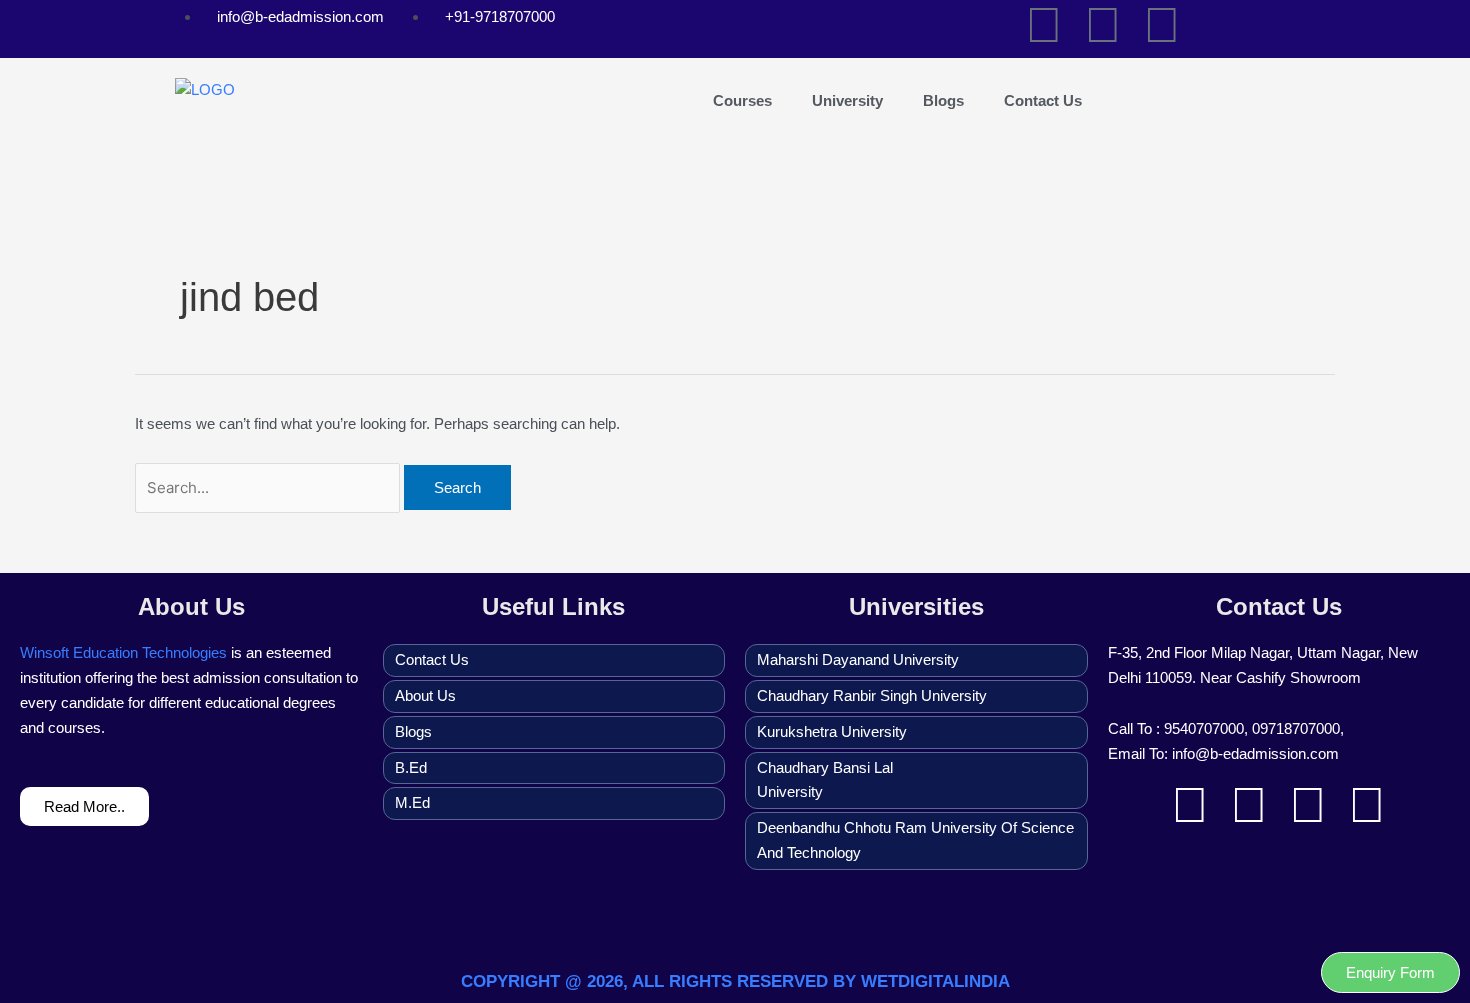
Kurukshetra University (832, 731)
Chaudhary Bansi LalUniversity (825, 780)
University (847, 100)
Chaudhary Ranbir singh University (872, 695)
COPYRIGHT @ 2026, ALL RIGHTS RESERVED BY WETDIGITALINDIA (735, 981)
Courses (742, 100)
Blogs (943, 100)
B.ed (411, 767)
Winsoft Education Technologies (123, 652)
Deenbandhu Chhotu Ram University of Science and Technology (915, 840)
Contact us (432, 659)
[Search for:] (269, 487)
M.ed (412, 802)
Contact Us (1043, 100)
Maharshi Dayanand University (858, 659)
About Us (425, 695)
